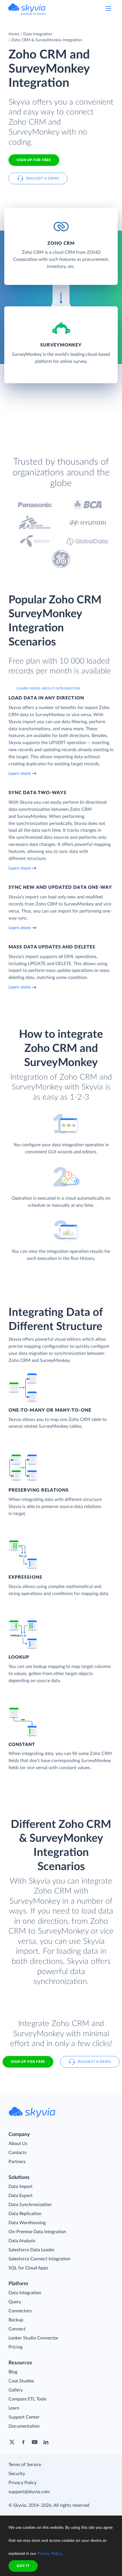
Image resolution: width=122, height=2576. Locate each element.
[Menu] (108, 8)
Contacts (18, 2153)
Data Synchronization (30, 2205)
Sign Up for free (34, 160)
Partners (17, 2162)
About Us (18, 2144)
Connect (17, 2329)
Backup (16, 2320)
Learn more (20, 774)
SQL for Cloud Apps (28, 2268)
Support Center (24, 2417)
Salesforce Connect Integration (39, 2259)
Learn (14, 2408)
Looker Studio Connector (33, 2338)
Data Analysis (22, 2241)
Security (17, 2474)
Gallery (16, 2390)
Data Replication (25, 2214)
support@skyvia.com (29, 2492)
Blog (13, 2372)
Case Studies (21, 2381)
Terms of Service (25, 2465)
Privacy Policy (23, 2483)
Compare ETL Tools (28, 2399)
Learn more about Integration (48, 688)
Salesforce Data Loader (31, 2250)
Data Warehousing (27, 2223)
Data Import (21, 2187)
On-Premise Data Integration (37, 2232)
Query (15, 2302)
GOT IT (23, 2566)
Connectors (20, 2311)
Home (14, 34)
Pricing (15, 2347)
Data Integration (38, 34)
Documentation (24, 2426)
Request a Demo (43, 178)
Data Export (21, 2196)
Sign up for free (28, 2062)
